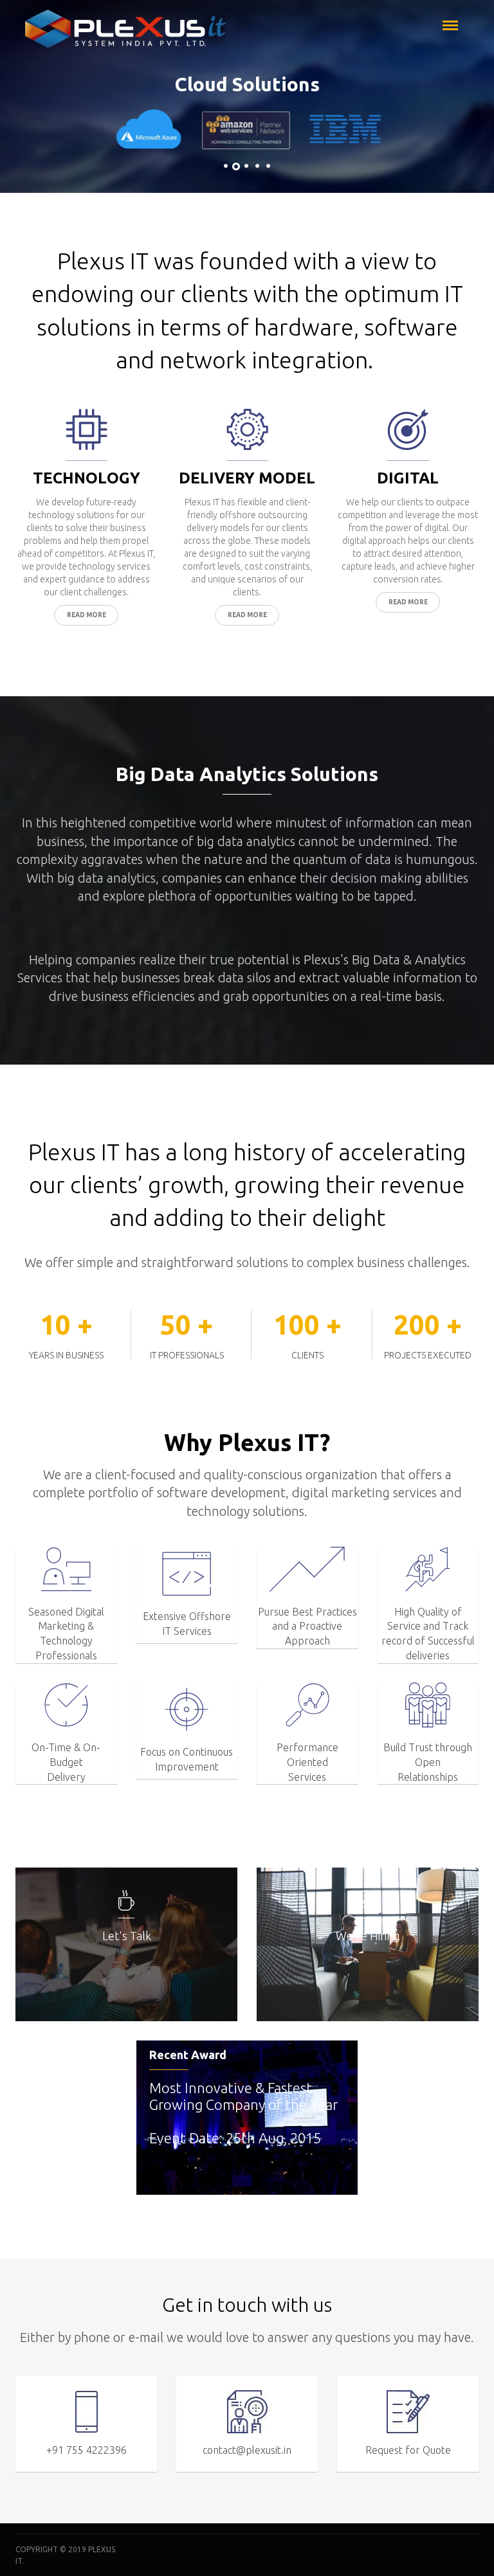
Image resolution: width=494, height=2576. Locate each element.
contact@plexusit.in (247, 2450)
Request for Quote (408, 2450)
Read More (87, 615)
